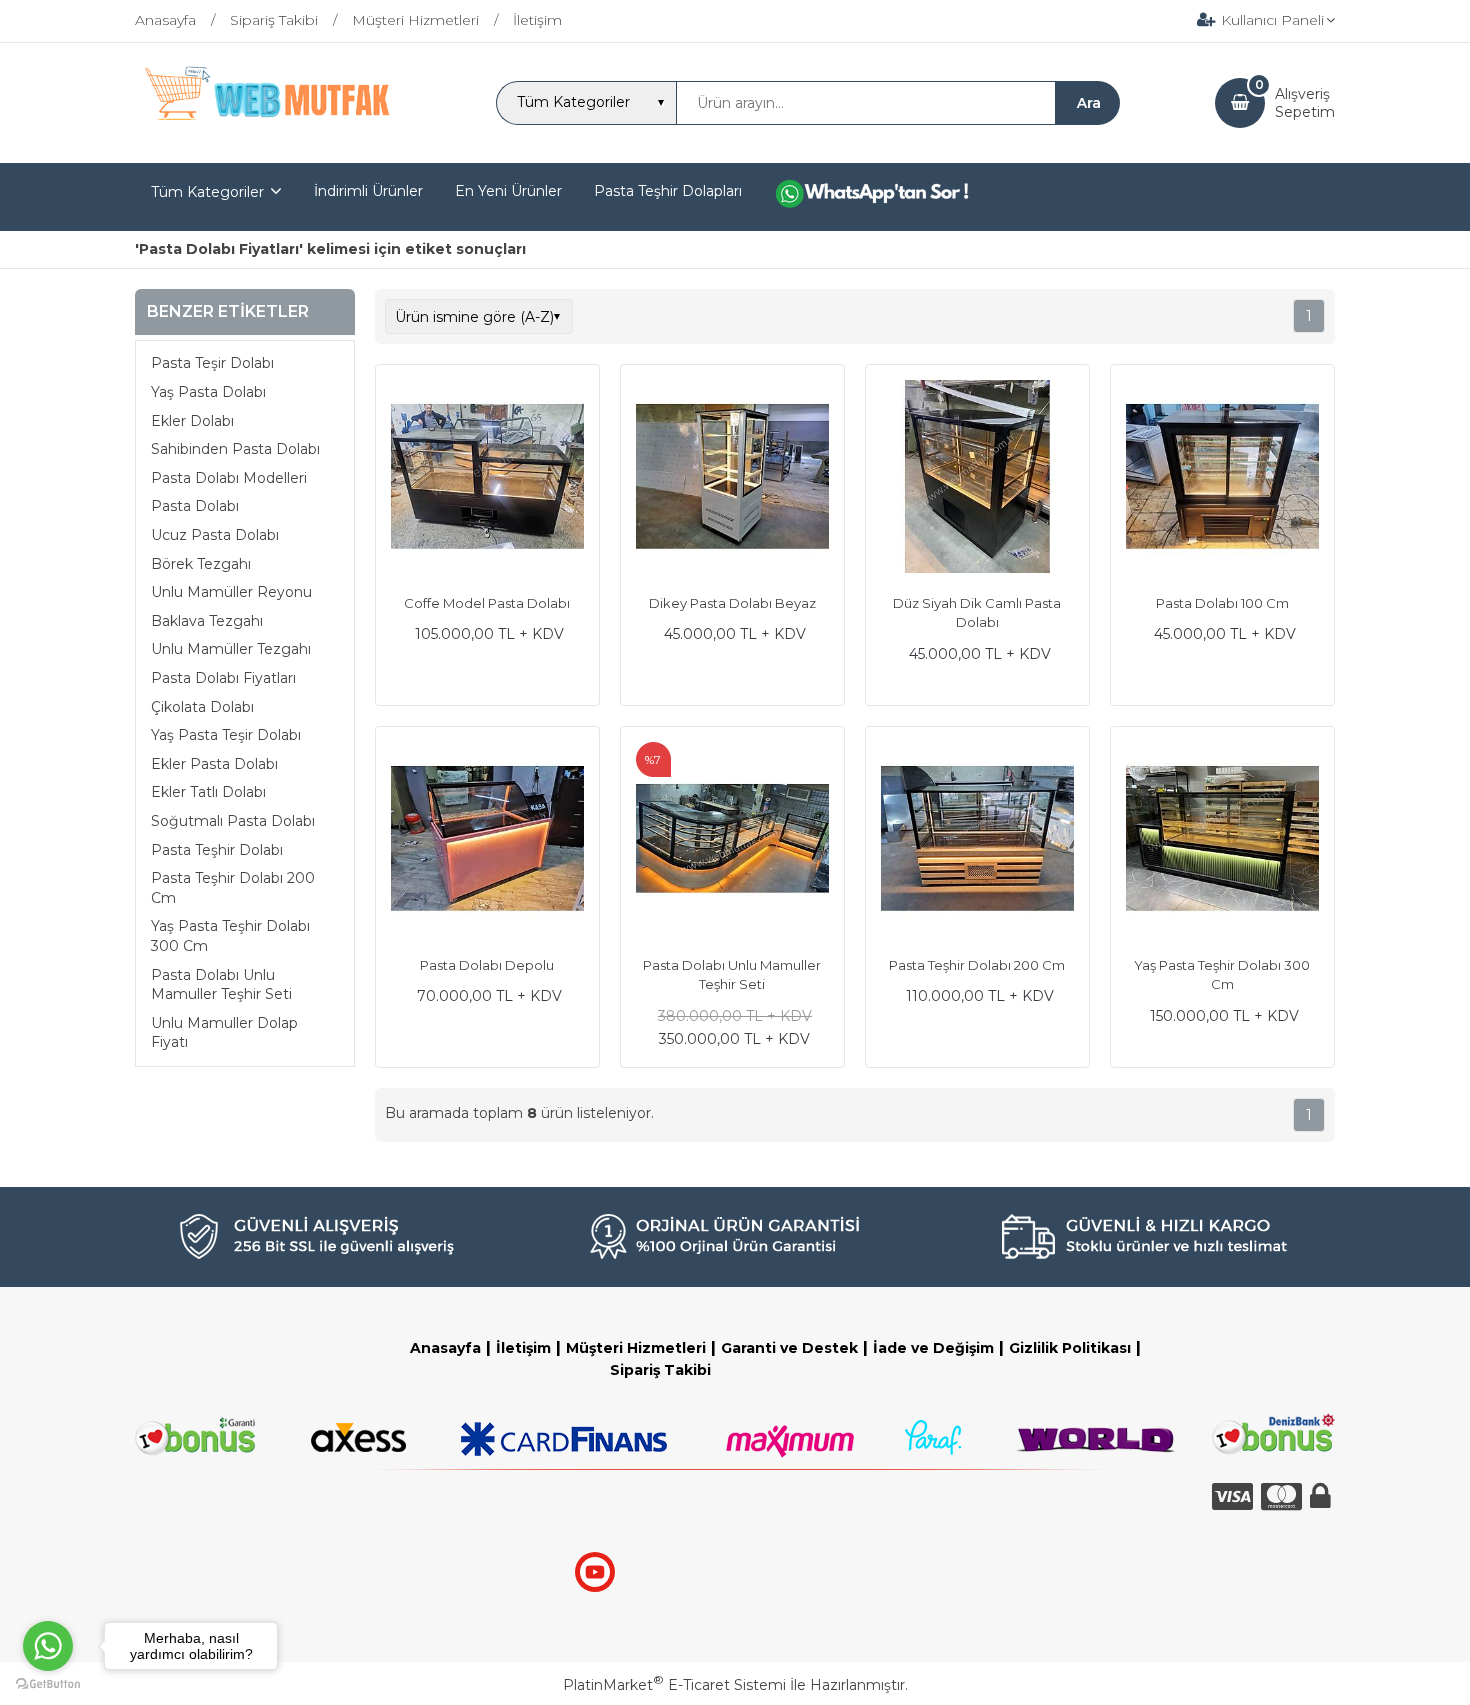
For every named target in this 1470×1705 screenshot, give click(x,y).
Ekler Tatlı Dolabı (208, 792)
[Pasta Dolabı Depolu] (487, 841)
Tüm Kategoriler (207, 192)
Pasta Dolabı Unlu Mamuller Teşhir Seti (221, 985)
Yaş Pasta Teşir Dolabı (226, 735)
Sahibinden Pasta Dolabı (235, 449)
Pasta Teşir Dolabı (212, 364)
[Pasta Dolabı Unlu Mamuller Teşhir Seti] (732, 841)
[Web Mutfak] (268, 145)
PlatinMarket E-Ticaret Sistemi (674, 1685)
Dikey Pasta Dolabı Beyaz (732, 603)
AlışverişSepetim (1305, 103)
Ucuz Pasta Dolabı (215, 535)
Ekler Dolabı (192, 421)
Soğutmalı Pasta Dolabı (233, 821)
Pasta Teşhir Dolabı (217, 850)
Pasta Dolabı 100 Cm (1222, 603)
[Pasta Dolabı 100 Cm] (1222, 479)
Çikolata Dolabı (202, 707)
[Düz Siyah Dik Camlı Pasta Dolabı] (977, 479)
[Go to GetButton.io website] (48, 1684)
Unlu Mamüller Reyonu (231, 592)
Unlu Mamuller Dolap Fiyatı (224, 1033)
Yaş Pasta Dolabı (208, 392)
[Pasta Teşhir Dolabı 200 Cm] (977, 841)
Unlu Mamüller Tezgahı (231, 650)
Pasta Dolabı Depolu (487, 965)
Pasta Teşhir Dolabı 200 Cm (233, 888)
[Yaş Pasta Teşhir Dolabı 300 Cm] (1222, 841)
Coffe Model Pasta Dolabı (487, 603)
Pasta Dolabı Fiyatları (223, 678)
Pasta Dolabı (195, 507)
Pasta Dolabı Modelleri (229, 478)
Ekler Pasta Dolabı (214, 764)
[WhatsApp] (886, 197)
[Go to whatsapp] (48, 1646)
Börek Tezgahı (201, 564)
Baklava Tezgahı (207, 621)
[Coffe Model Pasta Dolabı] (487, 479)
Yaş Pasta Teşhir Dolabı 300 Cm (230, 936)
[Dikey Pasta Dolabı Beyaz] (732, 479)
